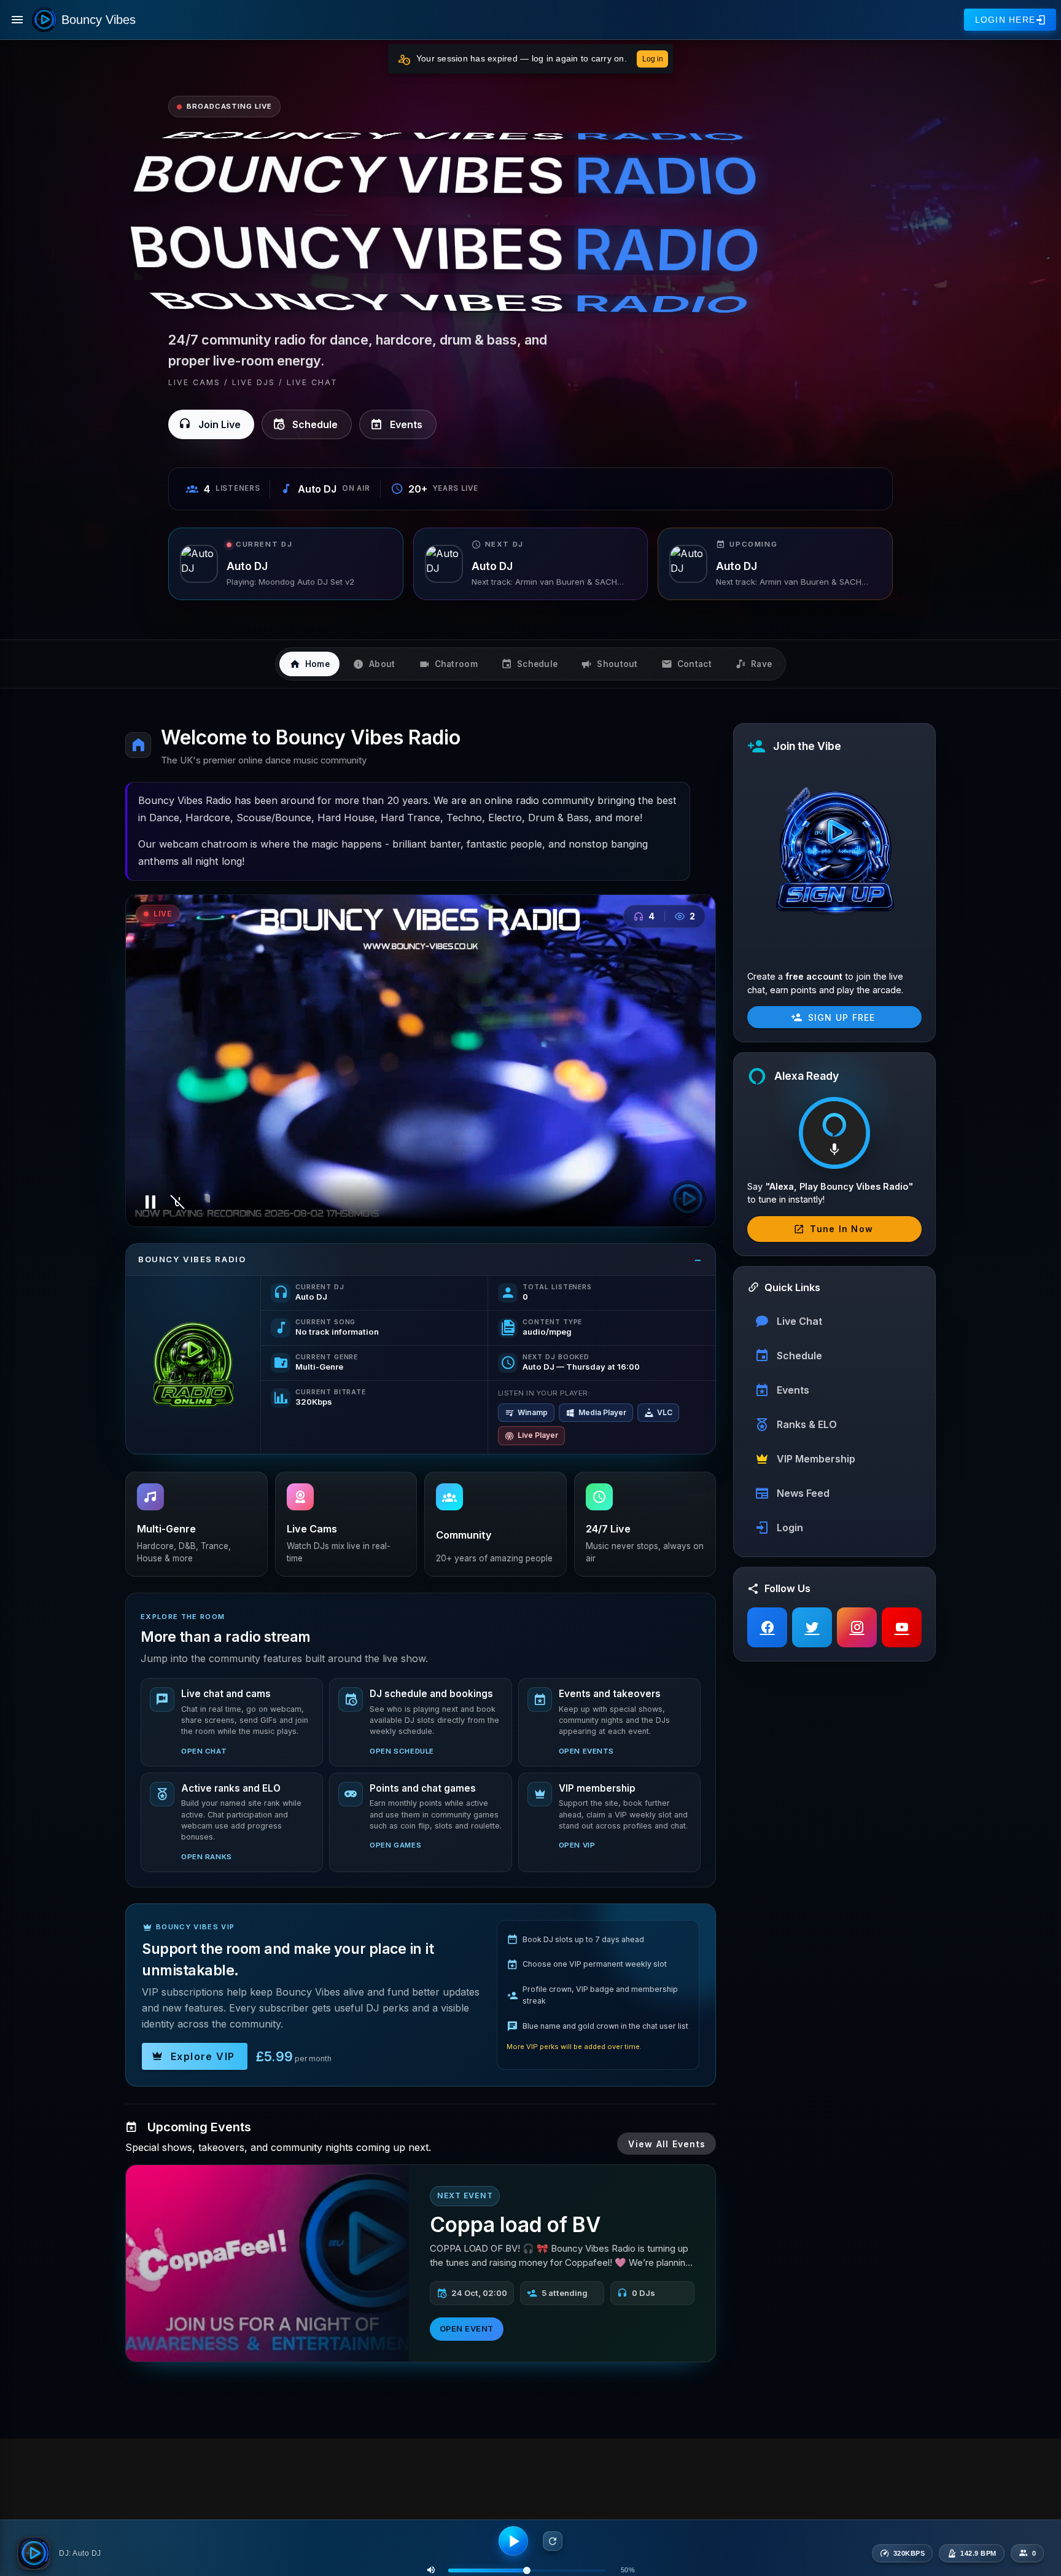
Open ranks (207, 1857)
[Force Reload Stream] (553, 2541)
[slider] (527, 2570)
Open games (395, 1845)
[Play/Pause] (513, 2541)
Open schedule (402, 1751)
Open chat (204, 1751)
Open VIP (577, 1845)
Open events (586, 1751)
